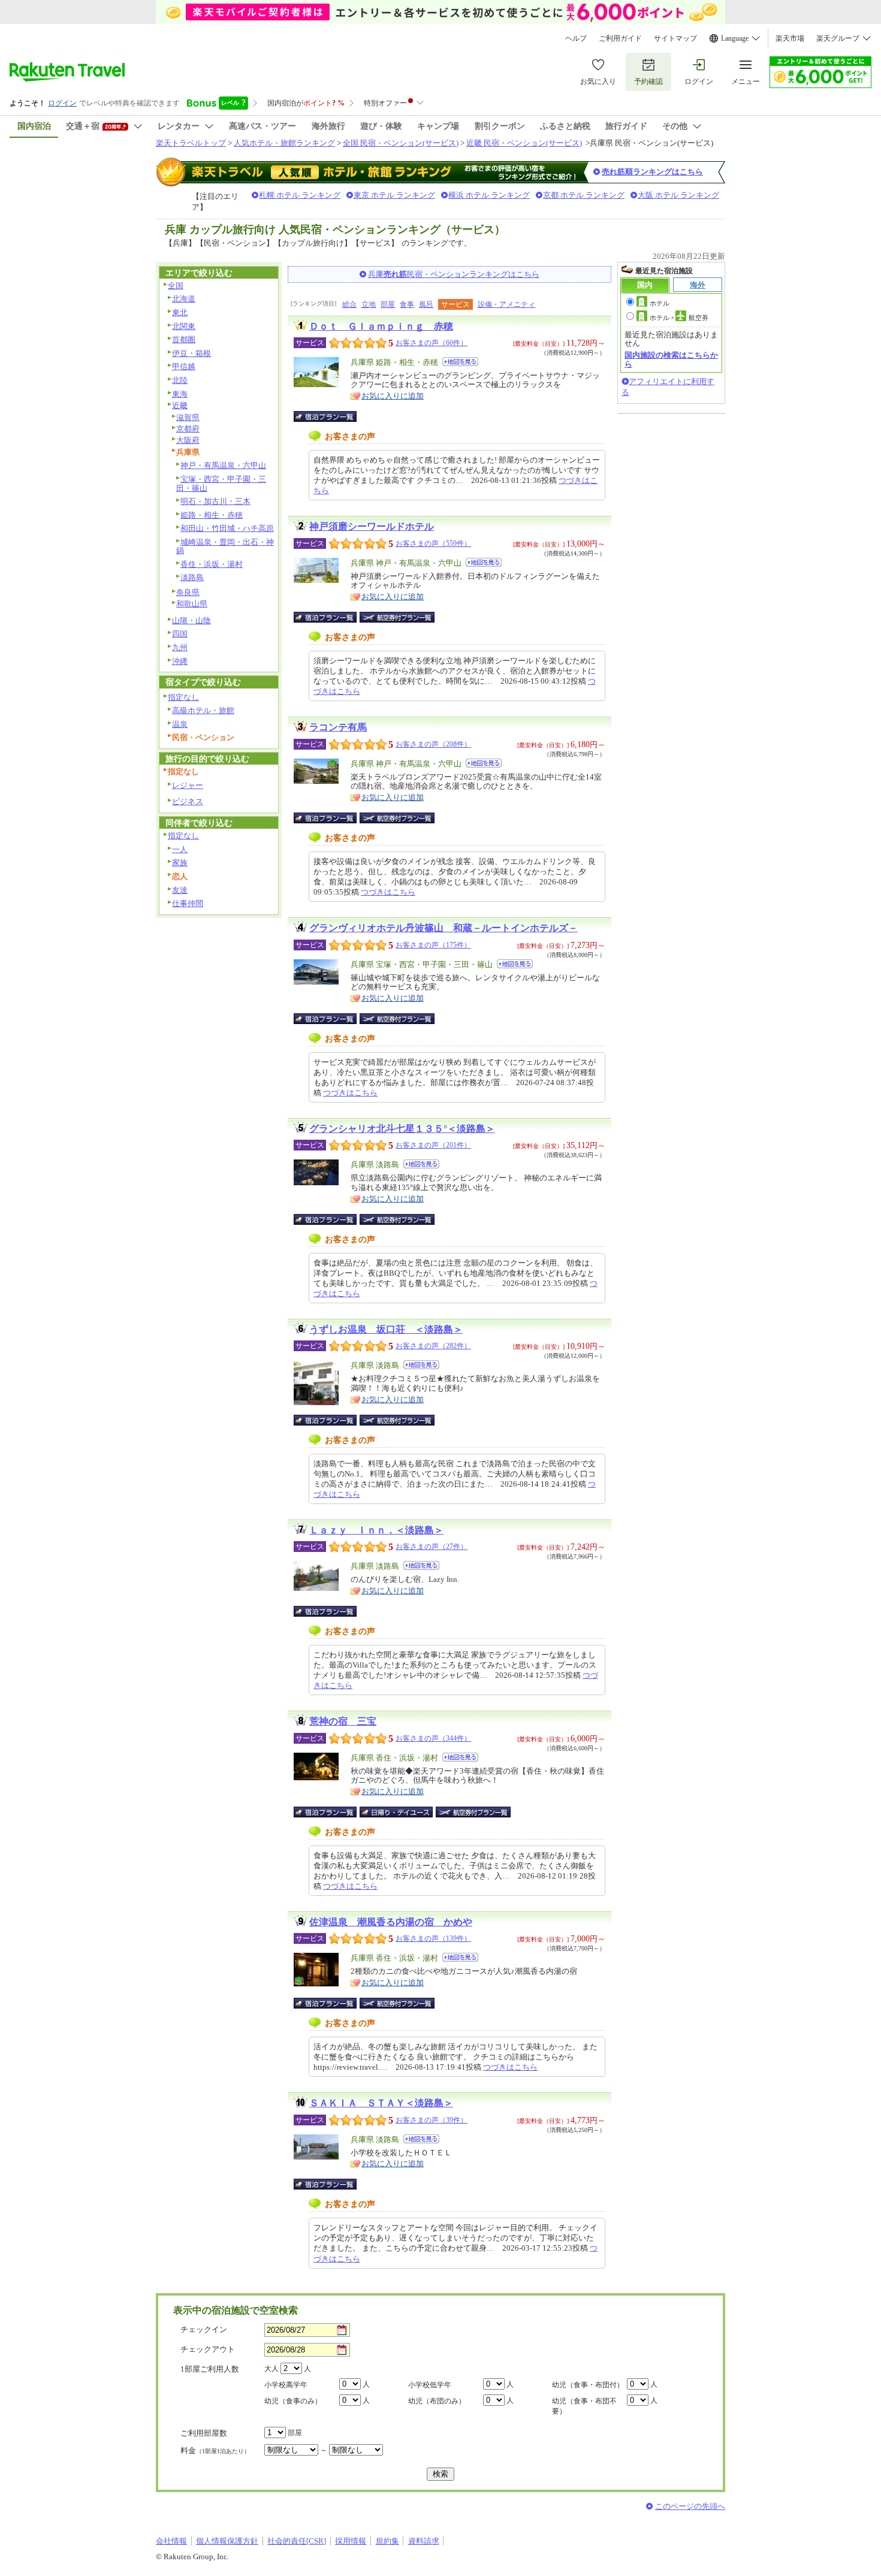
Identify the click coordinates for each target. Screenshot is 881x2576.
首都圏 (184, 339)
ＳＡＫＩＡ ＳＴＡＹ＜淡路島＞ (381, 2103)
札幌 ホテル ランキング (300, 195)
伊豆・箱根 (191, 353)
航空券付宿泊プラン (397, 617)
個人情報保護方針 (227, 2541)
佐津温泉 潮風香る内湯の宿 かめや (391, 1922)
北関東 (184, 326)
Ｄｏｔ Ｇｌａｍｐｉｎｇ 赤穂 (381, 326)
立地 (369, 304)
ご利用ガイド (620, 38)
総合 (349, 304)
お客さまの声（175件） (433, 945)
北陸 (180, 380)
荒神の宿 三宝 (343, 1721)
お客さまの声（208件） (433, 744)
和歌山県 (192, 604)
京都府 (188, 429)
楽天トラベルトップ (191, 143)
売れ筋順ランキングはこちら (652, 172)
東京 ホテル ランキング (394, 195)
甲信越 (184, 366)
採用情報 (351, 2541)
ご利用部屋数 (204, 2433)
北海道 (184, 299)
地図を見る (460, 362)
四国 (180, 634)
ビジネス (188, 801)
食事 (407, 304)
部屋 (388, 304)
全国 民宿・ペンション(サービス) (401, 143)
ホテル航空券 (679, 318)
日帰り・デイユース (397, 1812)
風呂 (426, 304)
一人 (180, 849)
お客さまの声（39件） (432, 2120)
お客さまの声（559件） (433, 543)
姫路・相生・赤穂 (212, 515)
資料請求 (424, 2541)
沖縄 (180, 661)
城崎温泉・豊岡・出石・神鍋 (225, 546)
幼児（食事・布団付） (588, 2385)
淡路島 (192, 577)
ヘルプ (576, 38)
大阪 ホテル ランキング (678, 195)
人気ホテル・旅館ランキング (284, 143)
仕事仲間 (188, 903)
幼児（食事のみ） (293, 2401)
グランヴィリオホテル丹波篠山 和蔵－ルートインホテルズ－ (443, 928)
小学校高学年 (286, 2385)
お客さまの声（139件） (433, 1938)
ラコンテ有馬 (338, 727)
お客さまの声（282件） (433, 1346)
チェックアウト (208, 2349)
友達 (180, 890)
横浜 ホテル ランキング (489, 195)
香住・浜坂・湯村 (212, 564)
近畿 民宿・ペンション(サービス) (524, 143)
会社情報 (171, 2541)
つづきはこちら (388, 892)
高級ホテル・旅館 (203, 710)
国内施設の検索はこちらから (671, 359)
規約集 (387, 2541)
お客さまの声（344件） (433, 1738)
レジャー (188, 785)
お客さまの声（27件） (432, 1547)
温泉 (180, 724)
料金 (215, 2450)
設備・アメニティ (506, 304)
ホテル (660, 303)
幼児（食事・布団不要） (584, 2406)
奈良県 (188, 592)
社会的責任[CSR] (297, 2541)
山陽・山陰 (191, 620)
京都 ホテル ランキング (584, 195)
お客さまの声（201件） (433, 1145)
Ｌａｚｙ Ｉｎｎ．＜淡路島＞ (376, 1530)
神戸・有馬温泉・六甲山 (223, 465)
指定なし (183, 697)
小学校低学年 (430, 2385)
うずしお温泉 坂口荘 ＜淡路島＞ (386, 1329)
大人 (271, 2369)
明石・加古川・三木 (215, 501)
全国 (176, 286)
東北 (180, 312)
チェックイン (204, 2329)
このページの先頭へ (690, 2506)
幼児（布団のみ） (437, 2401)
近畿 (180, 405)
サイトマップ (675, 38)
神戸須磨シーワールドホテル (372, 526)
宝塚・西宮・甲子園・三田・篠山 (221, 484)
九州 (180, 647)
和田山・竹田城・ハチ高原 (227, 528)
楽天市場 (790, 38)
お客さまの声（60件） (432, 343)
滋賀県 (188, 417)
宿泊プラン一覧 (331, 416)
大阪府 (188, 440)
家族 (180, 863)
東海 (180, 394)
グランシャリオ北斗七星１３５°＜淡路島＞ (402, 1129)
